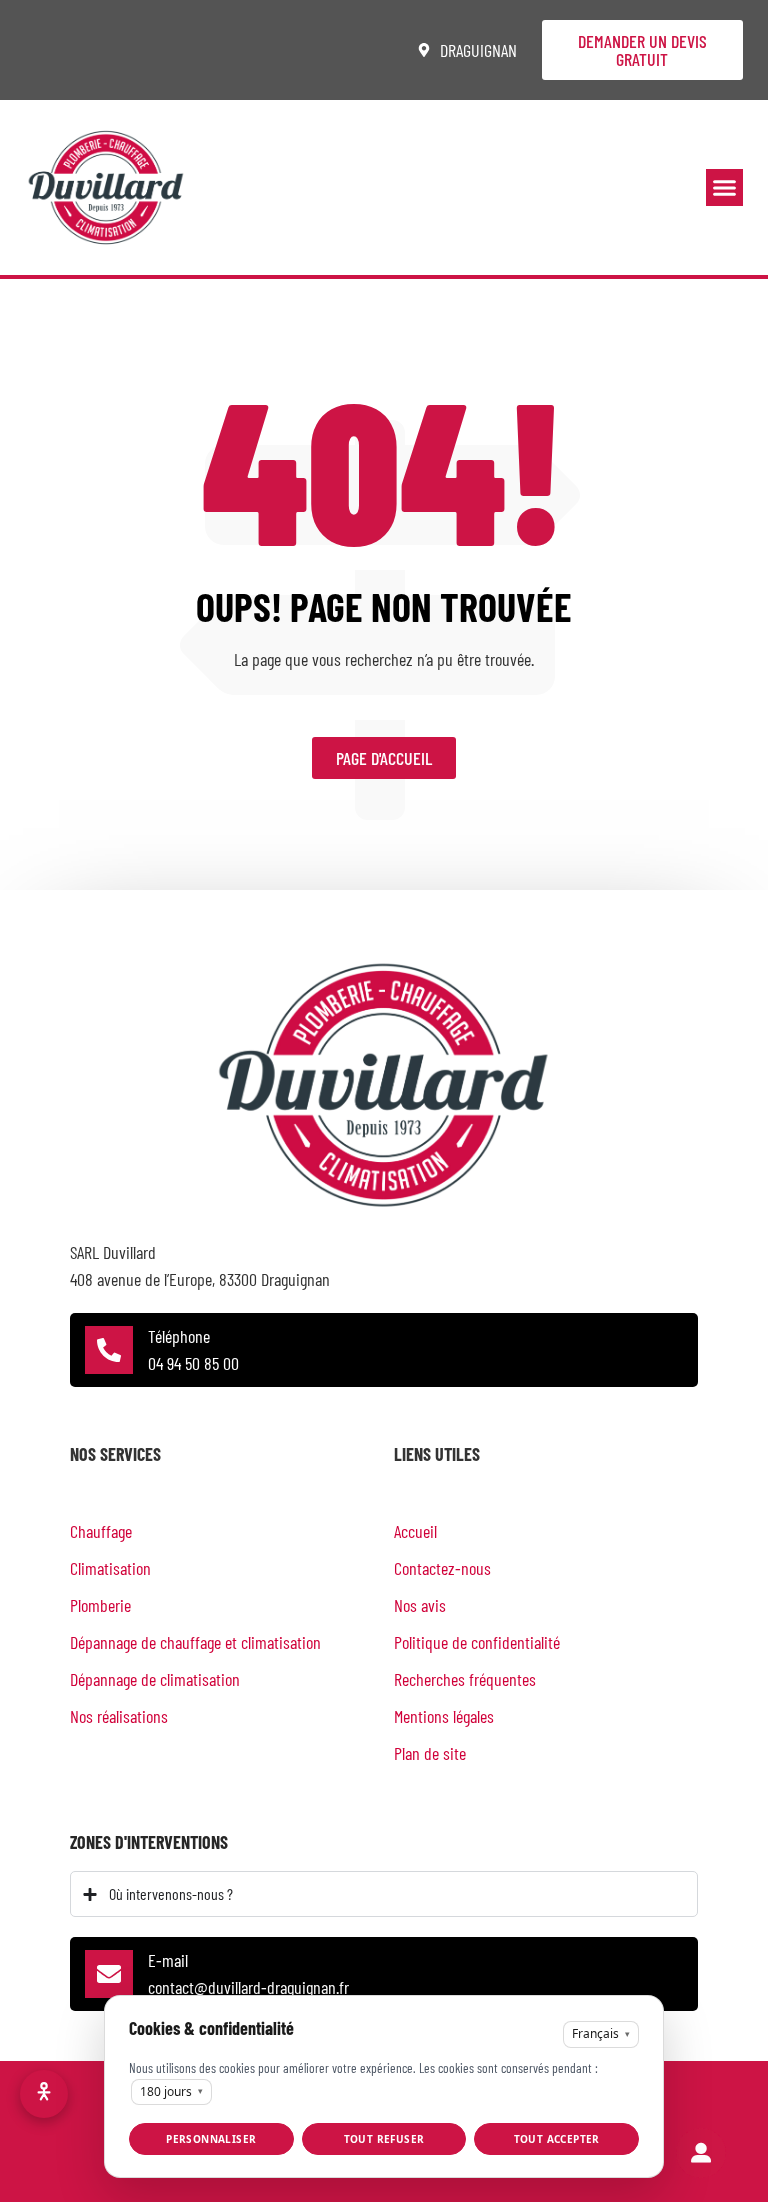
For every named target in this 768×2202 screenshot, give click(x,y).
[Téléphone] (109, 1350)
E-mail (168, 1960)
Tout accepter (557, 2139)
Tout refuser (384, 2139)
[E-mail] (109, 1974)
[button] (725, 188)
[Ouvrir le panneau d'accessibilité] (44, 2094)
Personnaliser (211, 2139)
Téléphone (179, 1336)
